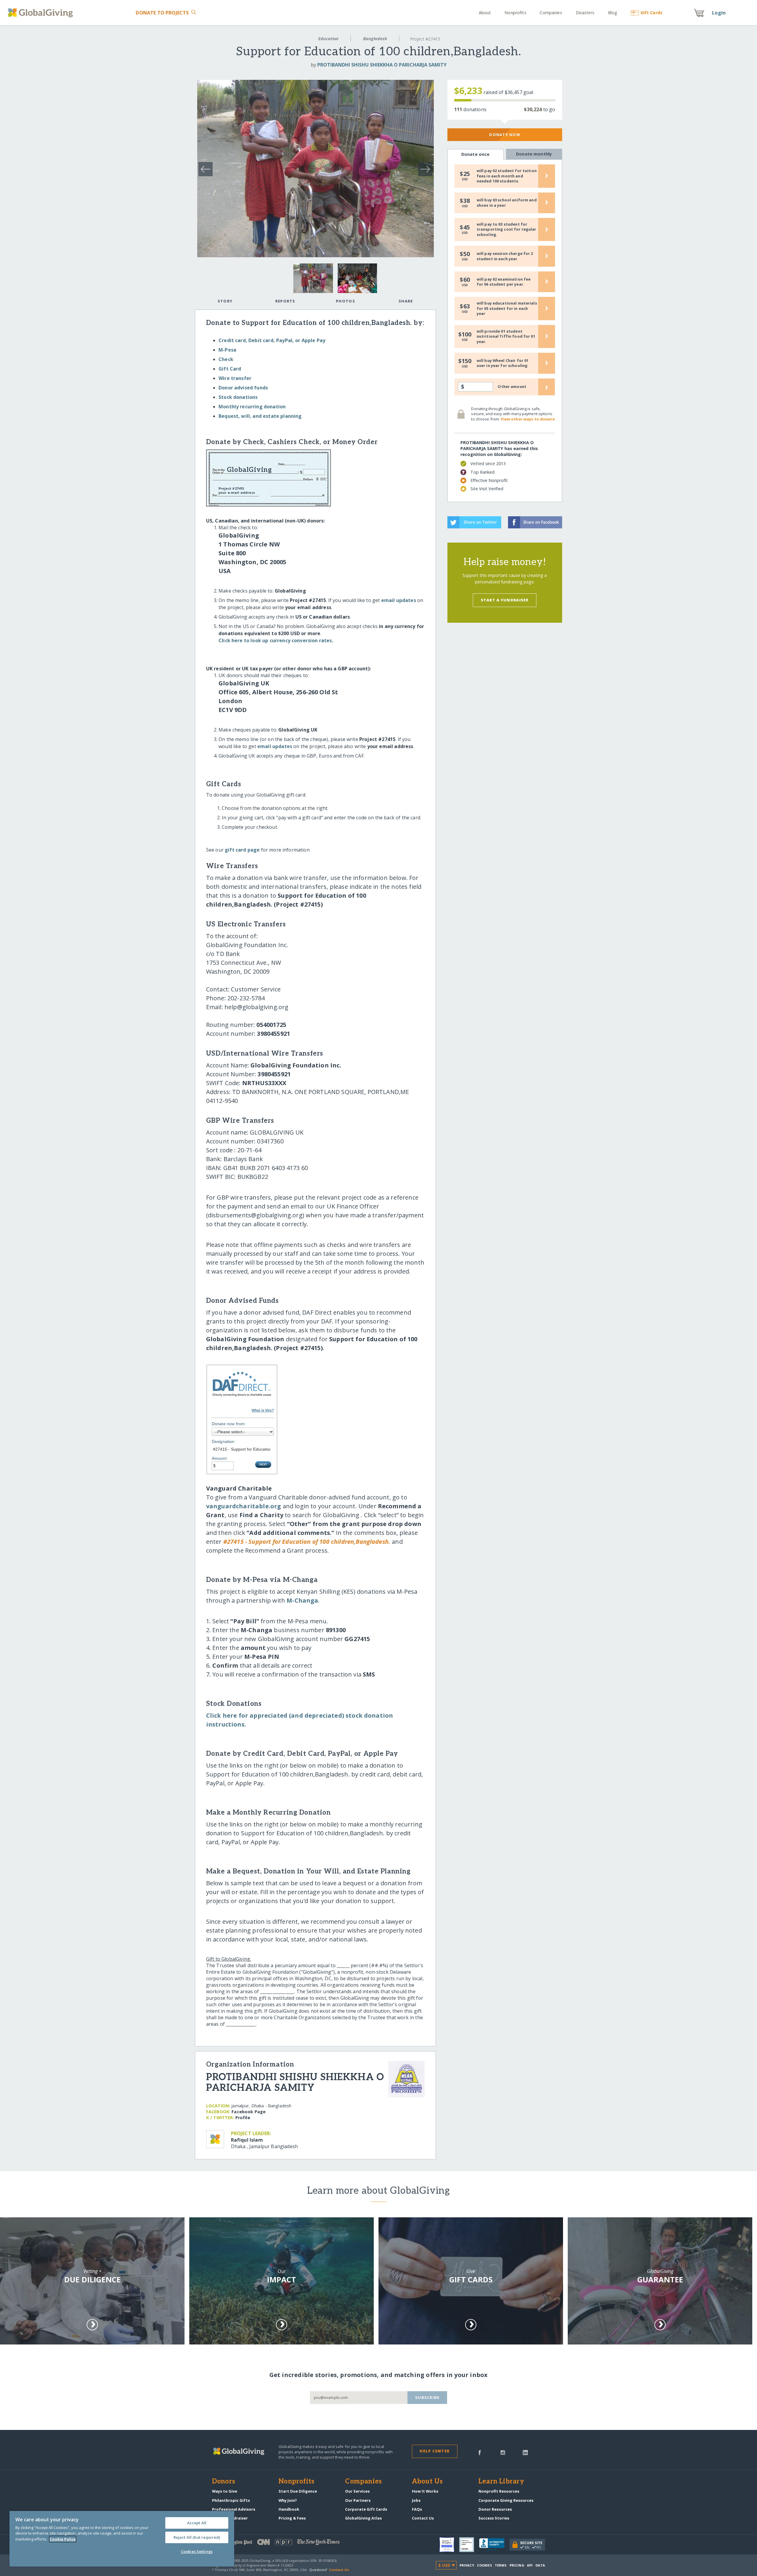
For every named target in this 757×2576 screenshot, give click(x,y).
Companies (551, 13)
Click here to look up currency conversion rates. (276, 640)
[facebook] (480, 2452)
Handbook (289, 2509)
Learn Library (501, 2482)
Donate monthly (534, 154)
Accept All (197, 2523)
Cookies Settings (197, 2551)
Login (719, 13)
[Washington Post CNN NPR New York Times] (295, 2543)
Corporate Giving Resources (506, 2500)
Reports (285, 301)
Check (226, 359)
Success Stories (494, 2518)
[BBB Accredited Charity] (494, 2545)
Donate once (475, 154)
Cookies (485, 2565)
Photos (346, 301)
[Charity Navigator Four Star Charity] (449, 2545)
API (530, 2565)
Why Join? (288, 2500)
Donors (224, 2482)
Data (540, 2565)
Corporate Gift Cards (366, 2509)
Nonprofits (515, 13)
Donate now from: (229, 1424)
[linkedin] (525, 2452)
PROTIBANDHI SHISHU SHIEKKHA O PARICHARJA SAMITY (382, 65)
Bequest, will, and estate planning (260, 416)
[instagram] (503, 2452)
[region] (122, 2539)
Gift (651, 13)
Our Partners (358, 2500)
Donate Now (505, 135)
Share (406, 301)
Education (328, 39)
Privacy (467, 2565)
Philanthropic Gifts (231, 2500)
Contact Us (423, 2518)
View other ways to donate (528, 419)
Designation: (224, 1441)
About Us (427, 2482)
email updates (399, 600)
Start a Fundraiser (505, 600)
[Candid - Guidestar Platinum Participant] (469, 2545)
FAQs (417, 2509)
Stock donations (238, 397)
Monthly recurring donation (252, 407)
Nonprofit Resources (499, 2491)
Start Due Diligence (298, 2491)
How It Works (425, 2491)
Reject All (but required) (197, 2537)
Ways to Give (225, 2491)
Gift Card (230, 369)
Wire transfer (235, 378)
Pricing (517, 2565)
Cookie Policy (63, 2539)
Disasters (585, 13)
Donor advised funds (243, 388)
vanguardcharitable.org (244, 1506)
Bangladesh (375, 39)
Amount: (220, 1458)
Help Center (435, 2451)
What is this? (263, 1410)
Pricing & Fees (292, 2518)
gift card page (242, 850)
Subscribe (427, 2397)
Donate (162, 13)
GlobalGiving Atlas (363, 2518)
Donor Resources (495, 2509)
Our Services (357, 2491)
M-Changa (302, 1600)
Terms (501, 2565)
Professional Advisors (234, 2509)
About (485, 13)
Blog (613, 13)
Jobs (416, 2500)
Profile (243, 2118)
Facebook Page (249, 2112)
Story (225, 301)
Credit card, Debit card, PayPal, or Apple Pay (272, 340)
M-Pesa (227, 350)
